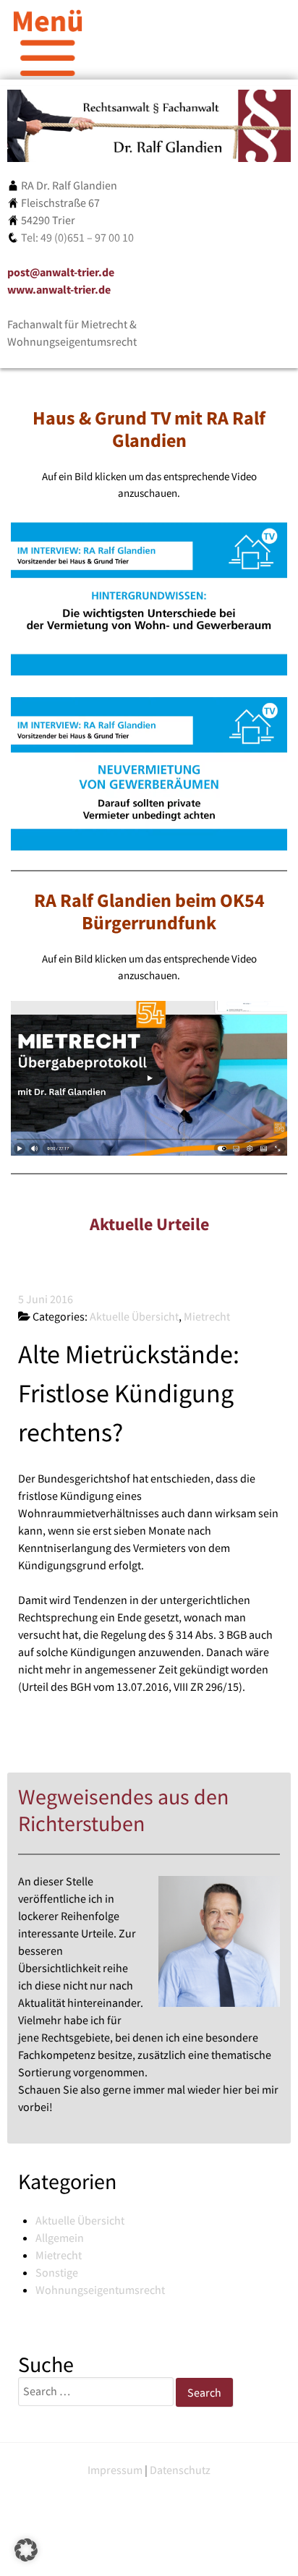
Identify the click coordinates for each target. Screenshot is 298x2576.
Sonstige (57, 2272)
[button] (26, 2550)
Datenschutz (180, 2470)
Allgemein (60, 2238)
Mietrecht (59, 2255)
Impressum (115, 2470)
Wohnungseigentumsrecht (100, 2290)
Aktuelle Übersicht (80, 2220)
